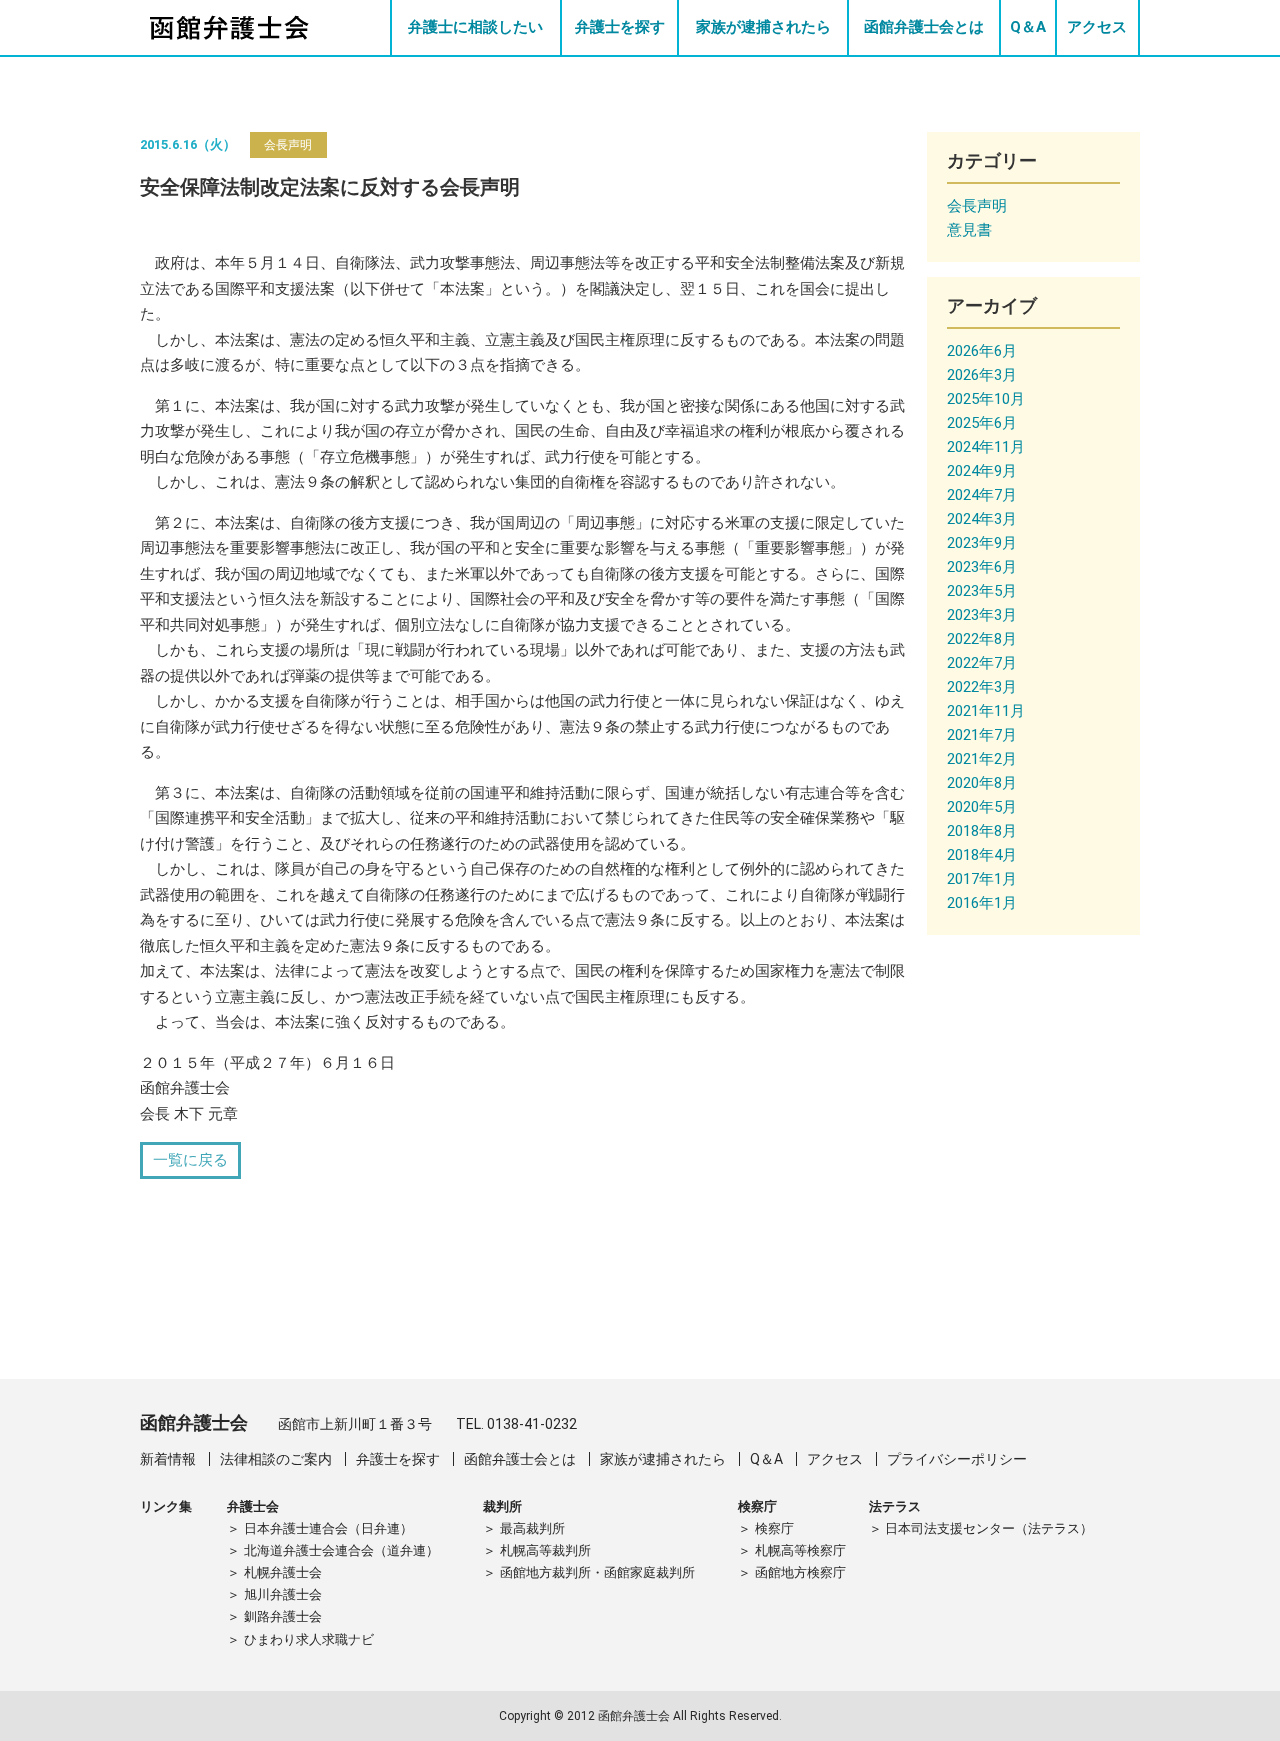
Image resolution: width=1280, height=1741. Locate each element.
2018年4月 (982, 855)
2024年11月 (986, 447)
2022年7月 (982, 663)
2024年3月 (982, 519)
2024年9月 (982, 471)
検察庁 (774, 1528)
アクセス (1097, 27)
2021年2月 (982, 759)
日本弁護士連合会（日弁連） (328, 1528)
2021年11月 (986, 711)
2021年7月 (982, 735)
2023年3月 (982, 615)
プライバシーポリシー (957, 1459)
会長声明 (288, 145)
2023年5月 (982, 591)
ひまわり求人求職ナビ (309, 1639)
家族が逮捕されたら (763, 27)
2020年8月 (982, 783)
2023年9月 (982, 543)
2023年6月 (982, 567)
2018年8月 (982, 831)
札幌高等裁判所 (545, 1550)
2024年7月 (982, 495)
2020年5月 (982, 807)
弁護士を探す (620, 27)
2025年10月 (986, 399)
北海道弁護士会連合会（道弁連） (341, 1550)
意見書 (969, 230)
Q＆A (1028, 27)
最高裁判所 (532, 1528)
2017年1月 (982, 879)
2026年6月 (982, 351)
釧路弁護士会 (283, 1616)
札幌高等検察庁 (800, 1550)
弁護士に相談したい (475, 27)
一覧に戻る (190, 1160)
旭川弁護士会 (283, 1594)
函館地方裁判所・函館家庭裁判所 (597, 1572)
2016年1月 (982, 903)
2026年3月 (982, 375)
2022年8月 (982, 639)
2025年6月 (982, 423)
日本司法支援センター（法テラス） (989, 1528)
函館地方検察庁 (800, 1572)
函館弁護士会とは (924, 27)
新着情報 (168, 1459)
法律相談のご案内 (276, 1459)
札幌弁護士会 (283, 1572)
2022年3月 (982, 687)
